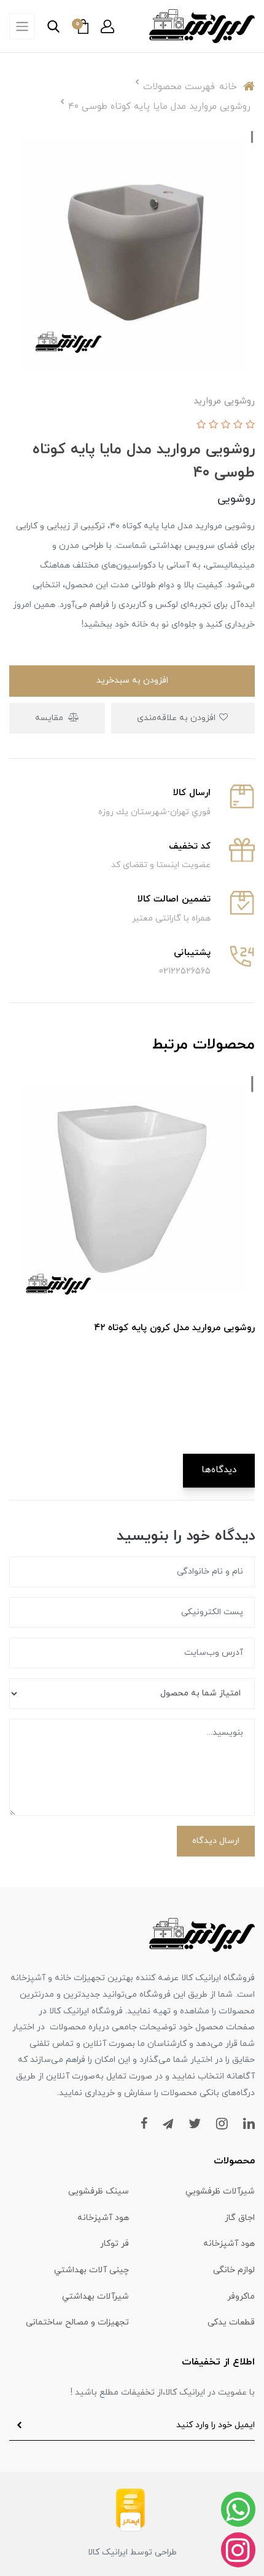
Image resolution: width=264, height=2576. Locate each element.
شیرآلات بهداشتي (95, 2297)
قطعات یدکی (231, 2322)
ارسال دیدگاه (216, 1841)
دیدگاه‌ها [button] (219, 1470)
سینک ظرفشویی (99, 2191)
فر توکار (115, 2244)
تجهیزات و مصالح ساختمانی (77, 2322)
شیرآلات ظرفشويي (220, 2191)
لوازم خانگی (234, 2270)
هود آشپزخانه (103, 2218)
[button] (107, 26)
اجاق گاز (240, 2218)
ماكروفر (241, 2297)
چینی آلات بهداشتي (91, 2270)
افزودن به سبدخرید (132, 680)
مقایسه (50, 718)
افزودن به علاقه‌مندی (177, 718)
